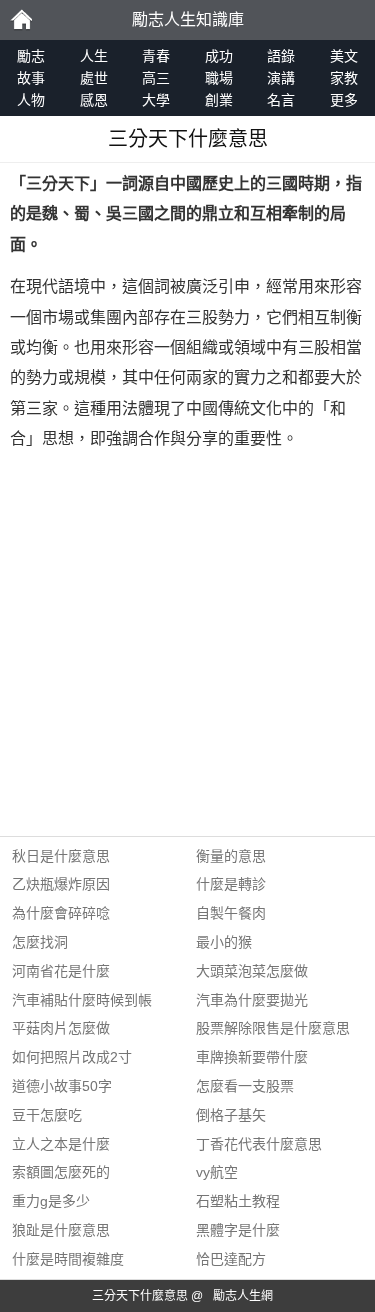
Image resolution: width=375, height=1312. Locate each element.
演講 (281, 78)
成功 (219, 56)
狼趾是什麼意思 (61, 1230)
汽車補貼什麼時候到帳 (82, 1000)
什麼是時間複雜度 (68, 1259)
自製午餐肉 (231, 913)
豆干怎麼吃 (47, 1115)
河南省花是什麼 (61, 971)
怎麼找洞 (40, 942)
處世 (94, 78)
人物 (31, 100)
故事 (31, 78)
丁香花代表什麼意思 (259, 1144)
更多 (344, 100)
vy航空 (217, 1172)
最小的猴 (224, 942)
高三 (156, 78)
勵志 (21, 20)
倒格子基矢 (231, 1115)
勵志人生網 (243, 1296)
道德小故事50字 (62, 1086)
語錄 (281, 56)
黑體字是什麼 (238, 1230)
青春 (156, 56)
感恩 (94, 100)
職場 (219, 78)
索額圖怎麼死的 (61, 1172)
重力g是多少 (51, 1201)
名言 (281, 100)
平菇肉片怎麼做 (61, 1028)
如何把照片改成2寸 (72, 1057)
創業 (219, 100)
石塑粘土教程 (238, 1201)
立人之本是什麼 (61, 1144)
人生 (94, 56)
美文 (344, 56)
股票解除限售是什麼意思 (273, 1028)
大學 (156, 100)
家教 (344, 78)
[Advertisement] (187, 648)
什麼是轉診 (231, 884)
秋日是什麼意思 (61, 856)
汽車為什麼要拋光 (252, 1000)
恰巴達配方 (231, 1259)
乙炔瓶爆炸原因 (61, 884)
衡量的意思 (231, 856)
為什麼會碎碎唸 (61, 913)
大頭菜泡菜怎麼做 (252, 971)
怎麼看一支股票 (245, 1086)
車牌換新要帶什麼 (252, 1057)
